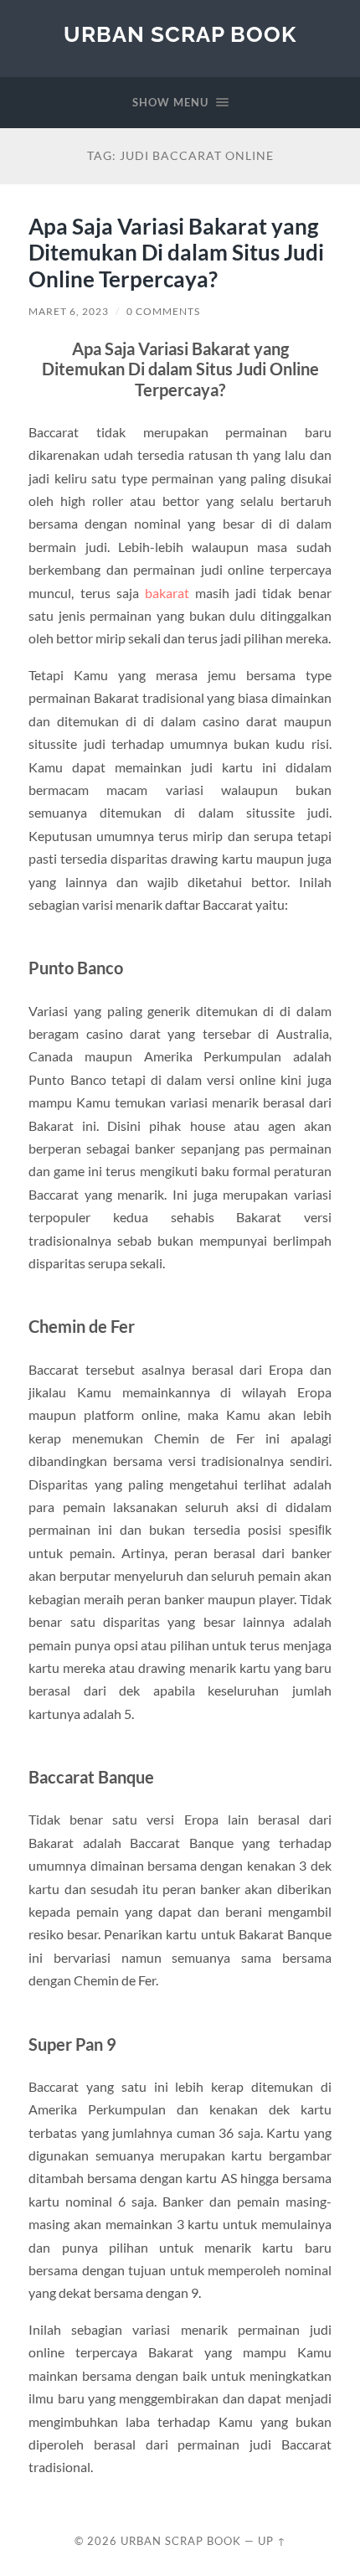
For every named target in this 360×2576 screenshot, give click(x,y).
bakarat (167, 593)
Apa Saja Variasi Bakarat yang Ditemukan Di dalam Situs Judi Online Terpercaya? (176, 253)
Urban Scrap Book (180, 34)
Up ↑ (272, 2541)
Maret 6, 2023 (69, 311)
